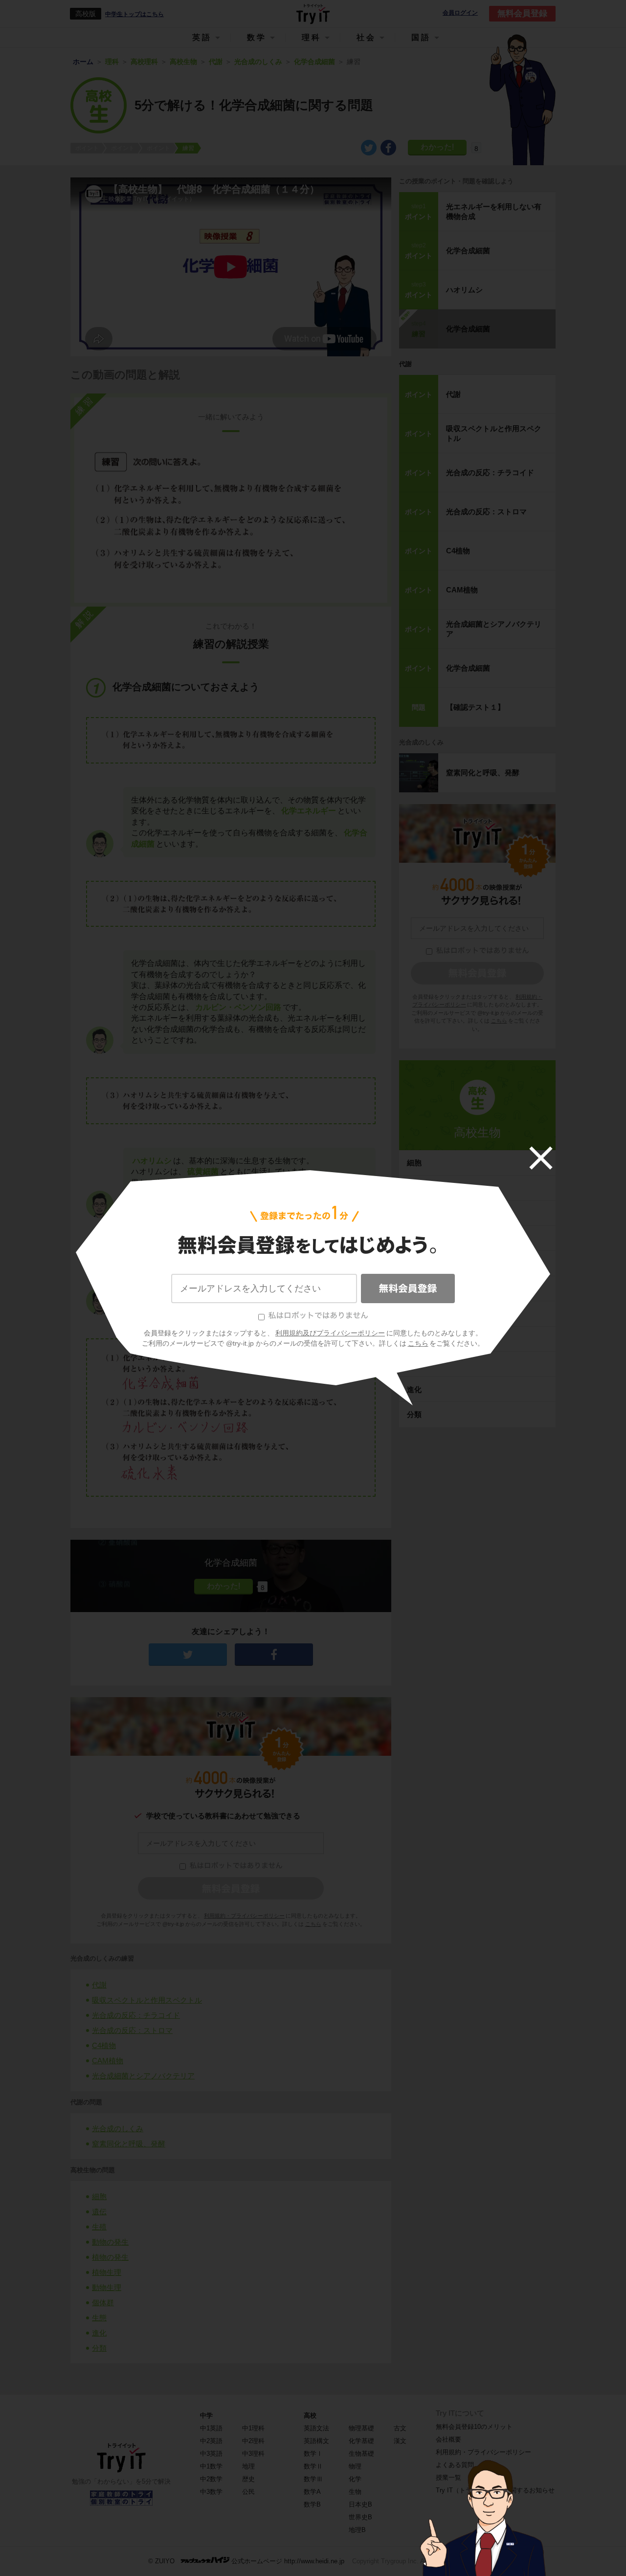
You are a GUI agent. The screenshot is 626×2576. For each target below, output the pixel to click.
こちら (418, 1343)
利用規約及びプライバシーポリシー (330, 1333)
